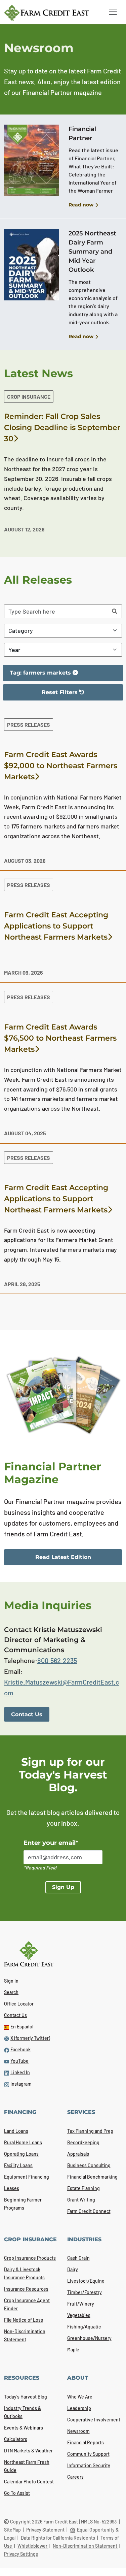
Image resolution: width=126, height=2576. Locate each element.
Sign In (11, 1981)
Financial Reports (86, 2442)
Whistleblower (33, 2546)
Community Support (88, 2454)
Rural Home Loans (23, 2142)
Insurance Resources (26, 2289)
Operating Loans (21, 2154)
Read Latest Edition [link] (63, 1557)
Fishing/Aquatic (84, 2327)
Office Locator (19, 2004)
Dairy (73, 2269)
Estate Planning (83, 2188)
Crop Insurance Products (30, 2258)
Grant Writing (81, 2200)
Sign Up (63, 1887)
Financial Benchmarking (92, 2177)
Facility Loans (18, 2165)
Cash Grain (78, 2258)
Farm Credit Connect (89, 2211)
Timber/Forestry (85, 2292)
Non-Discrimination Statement (86, 2546)
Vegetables (79, 2315)
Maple (73, 2350)
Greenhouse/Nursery (89, 2338)
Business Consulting (89, 2165)
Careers (75, 2477)
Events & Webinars (24, 2428)
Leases (12, 2188)
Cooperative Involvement (94, 2420)
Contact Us (15, 2015)
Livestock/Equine (86, 2281)
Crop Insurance (29, 397)
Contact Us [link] (27, 1714)
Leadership (79, 2408)
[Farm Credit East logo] (51, 13)
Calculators (16, 2439)
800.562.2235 (57, 1660)
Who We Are (80, 2397)
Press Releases (29, 725)
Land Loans (16, 2131)
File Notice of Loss (24, 2320)
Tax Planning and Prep (90, 2131)
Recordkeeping (83, 2142)
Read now (81, 205)
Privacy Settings (21, 2554)
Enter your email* (51, 1843)
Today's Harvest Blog (26, 2397)
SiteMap (13, 2530)
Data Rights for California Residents (58, 2538)
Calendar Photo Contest (29, 2482)
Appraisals (78, 2154)
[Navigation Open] (113, 12)
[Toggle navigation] (113, 12)
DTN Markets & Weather (28, 2451)
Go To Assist (17, 2493)
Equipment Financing (27, 2177)
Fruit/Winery (81, 2304)
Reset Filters (44, 695)
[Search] (115, 611)
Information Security (89, 2465)
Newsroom (78, 2431)
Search (11, 1992)
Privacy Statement (46, 2530)
